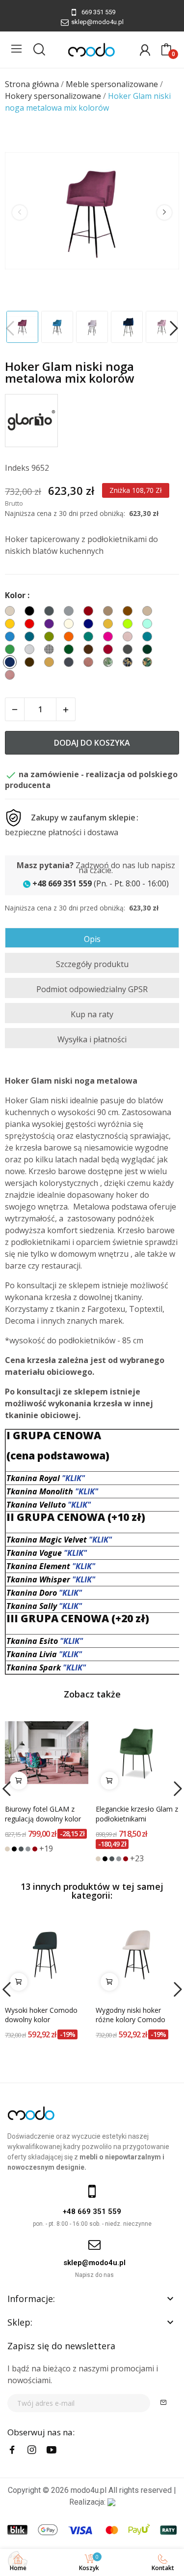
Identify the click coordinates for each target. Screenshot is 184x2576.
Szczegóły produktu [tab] (92, 964)
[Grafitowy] (21, 1849)
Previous (20, 212)
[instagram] (32, 2450)
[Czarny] (14, 1849)
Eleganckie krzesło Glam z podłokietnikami (137, 1814)
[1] (163, 2403)
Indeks (17, 468)
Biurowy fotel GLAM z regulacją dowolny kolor (43, 1814)
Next (164, 212)
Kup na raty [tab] (92, 1014)
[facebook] (12, 2450)
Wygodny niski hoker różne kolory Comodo (131, 2015)
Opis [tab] (92, 939)
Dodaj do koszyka (92, 743)
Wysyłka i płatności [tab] (92, 1039)
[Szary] (28, 1849)
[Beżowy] (7, 1849)
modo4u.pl (89, 2490)
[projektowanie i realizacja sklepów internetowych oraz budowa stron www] (111, 2502)
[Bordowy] (35, 1849)
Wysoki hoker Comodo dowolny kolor (41, 2015)
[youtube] (52, 2450)
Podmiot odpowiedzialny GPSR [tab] (92, 989)
